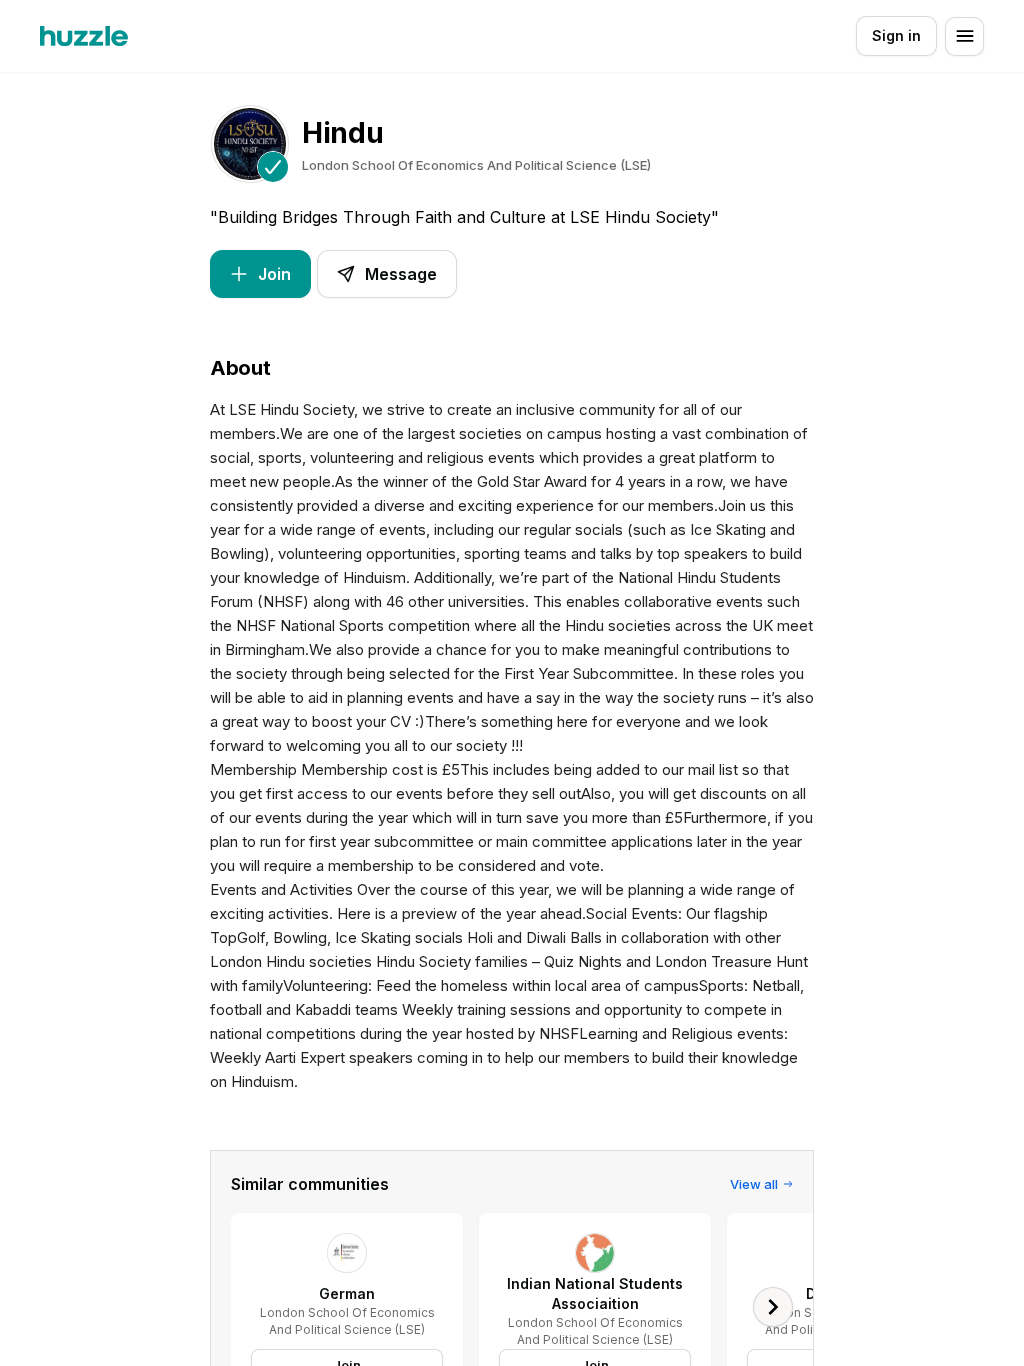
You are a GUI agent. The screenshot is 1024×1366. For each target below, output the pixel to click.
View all (754, 1184)
